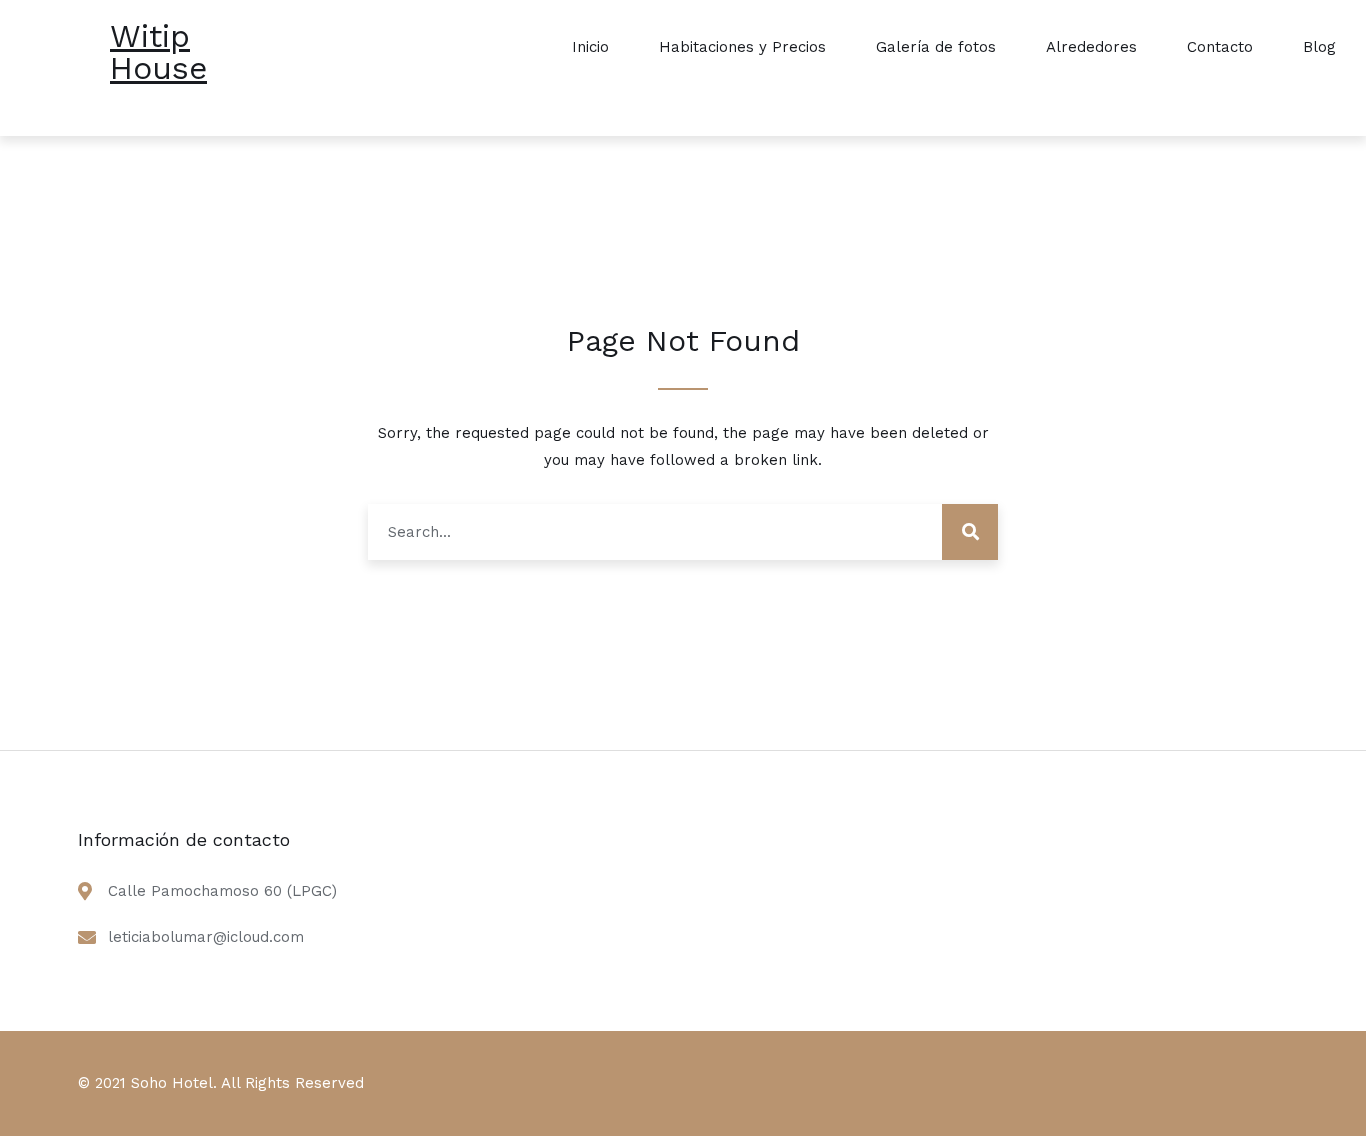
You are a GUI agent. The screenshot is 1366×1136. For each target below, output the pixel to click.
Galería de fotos (936, 47)
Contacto (1220, 47)
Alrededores (1091, 47)
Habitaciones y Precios (742, 47)
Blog (1319, 47)
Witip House (158, 52)
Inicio (590, 47)
